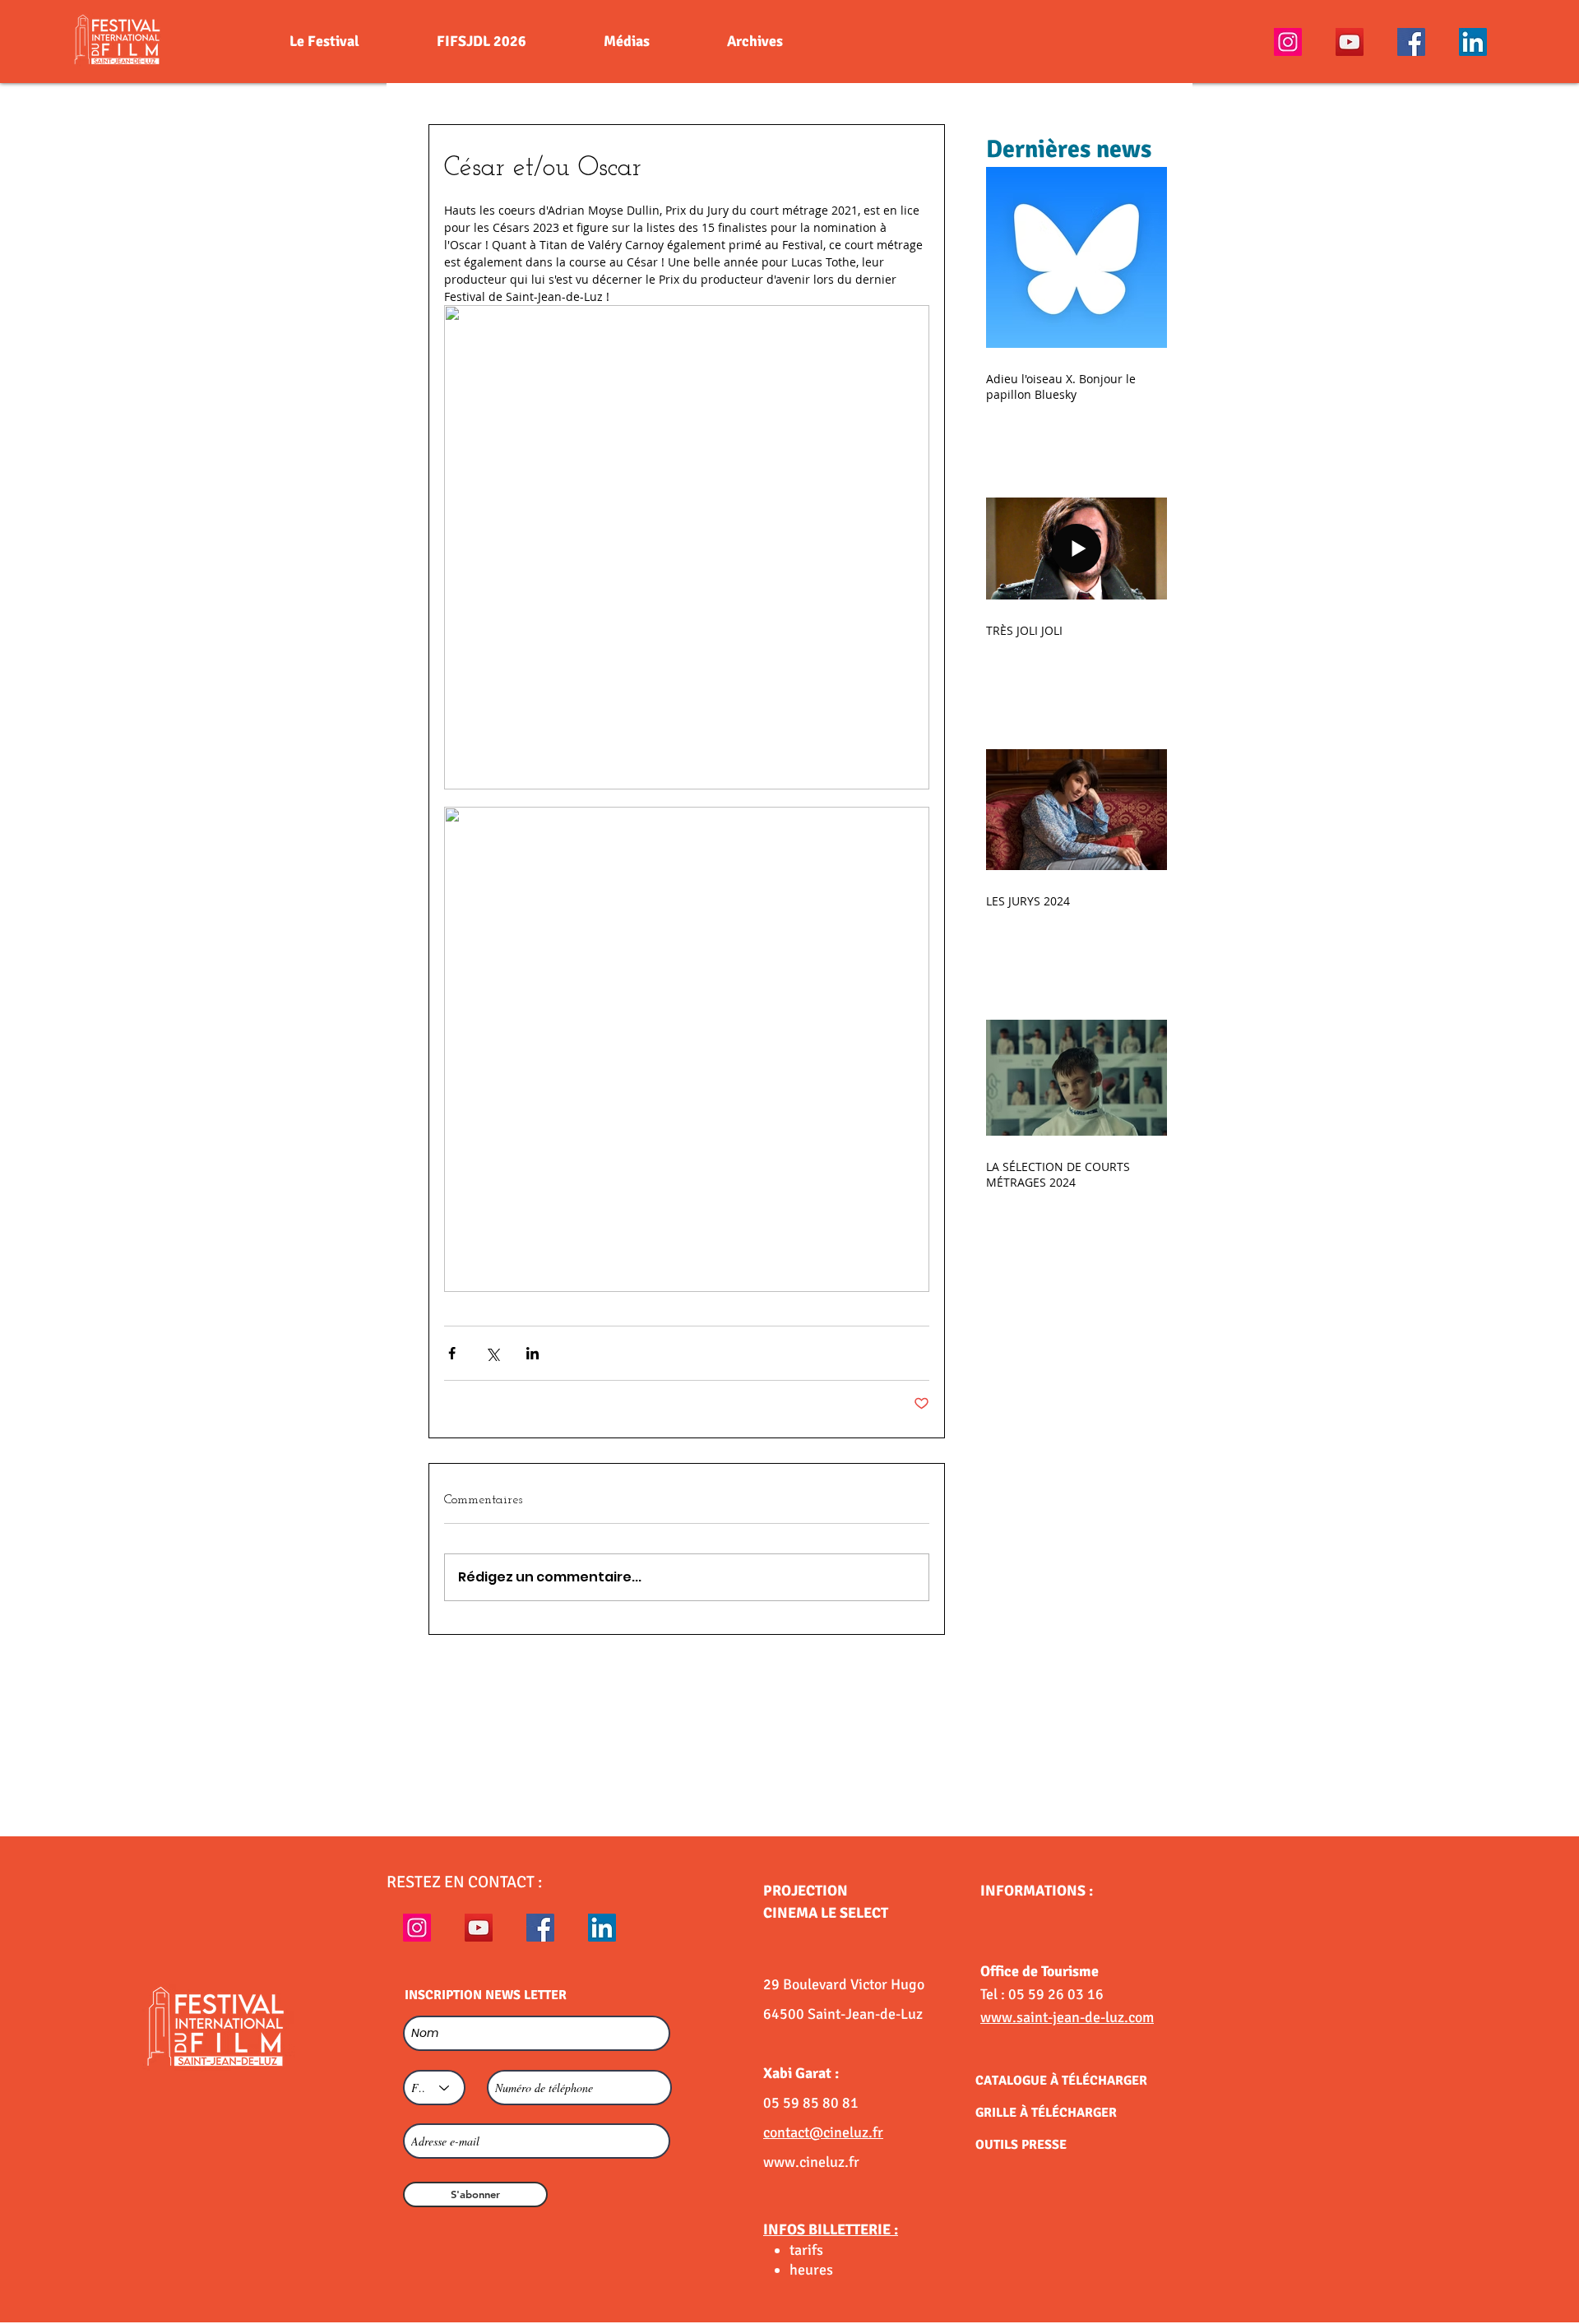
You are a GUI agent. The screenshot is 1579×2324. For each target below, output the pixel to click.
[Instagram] (1288, 42)
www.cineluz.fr (811, 2162)
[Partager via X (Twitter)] (492, 1353)
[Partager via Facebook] (452, 1353)
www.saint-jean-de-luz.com (1067, 2017)
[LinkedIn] (1473, 42)
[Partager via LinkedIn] (533, 1353)
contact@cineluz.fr (823, 2132)
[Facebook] (1411, 42)
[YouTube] (1350, 42)
